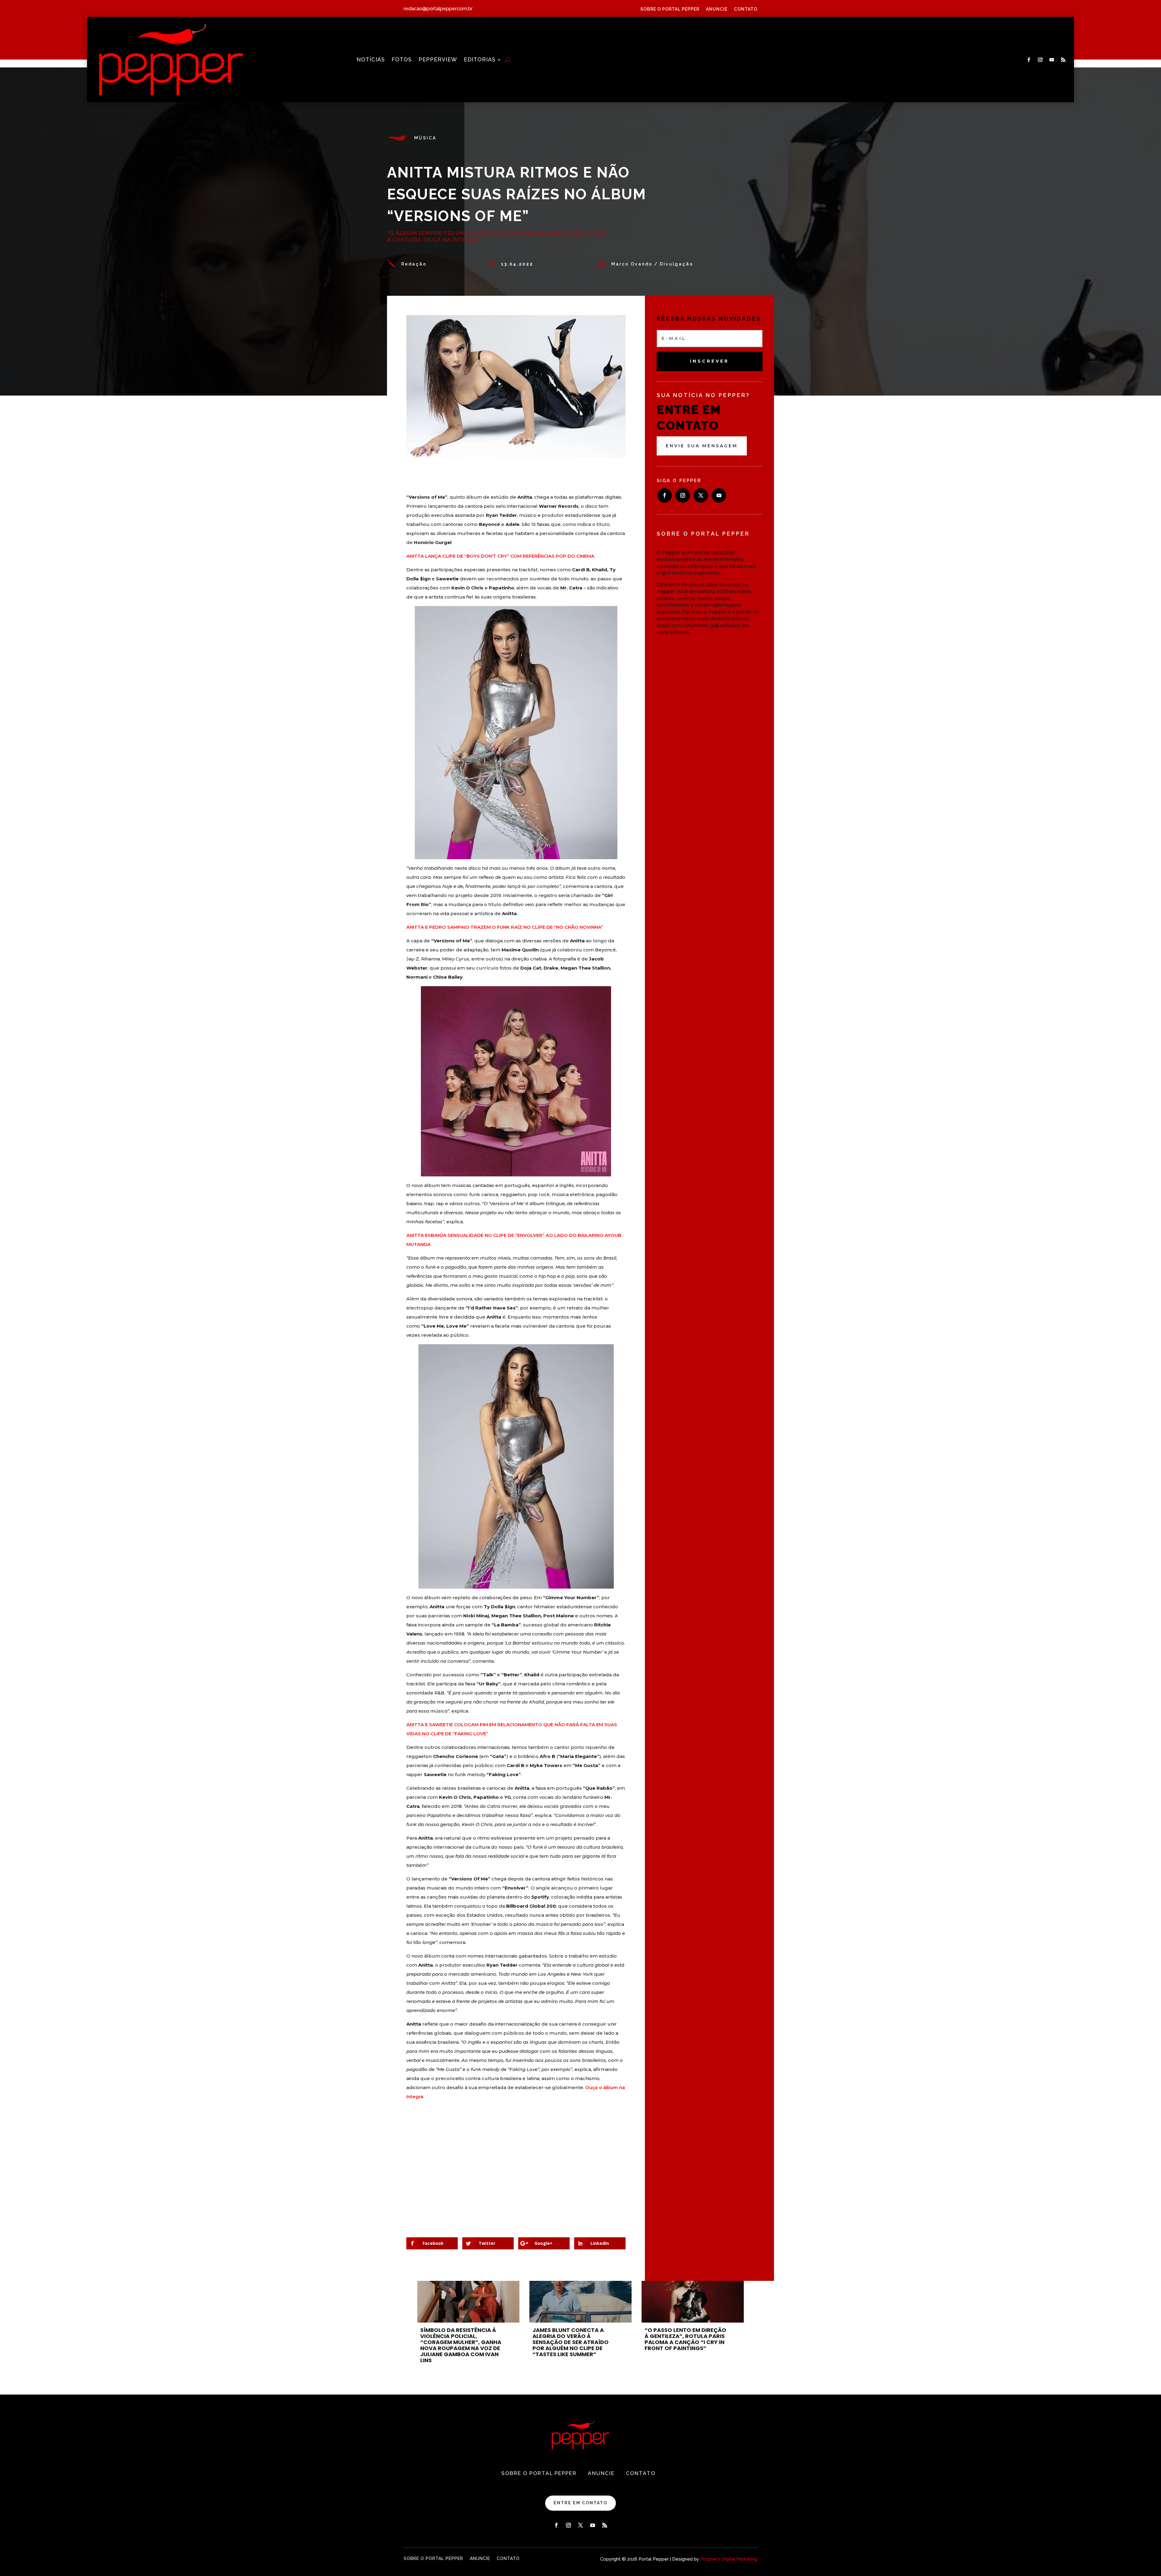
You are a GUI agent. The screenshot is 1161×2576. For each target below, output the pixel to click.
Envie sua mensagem (702, 446)
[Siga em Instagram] (1040, 60)
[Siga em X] (701, 495)
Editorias (480, 60)
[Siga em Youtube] (1052, 60)
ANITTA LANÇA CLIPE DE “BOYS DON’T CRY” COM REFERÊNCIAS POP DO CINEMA (500, 556)
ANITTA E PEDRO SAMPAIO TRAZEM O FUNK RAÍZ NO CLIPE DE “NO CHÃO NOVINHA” (505, 927)
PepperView (438, 60)
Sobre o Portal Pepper (670, 9)
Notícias (371, 60)
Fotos (402, 60)
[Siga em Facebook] (1029, 60)
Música (425, 138)
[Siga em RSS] (1063, 60)
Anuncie (717, 9)
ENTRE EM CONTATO (580, 2503)
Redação (414, 264)
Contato (746, 9)
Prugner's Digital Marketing (729, 2559)
